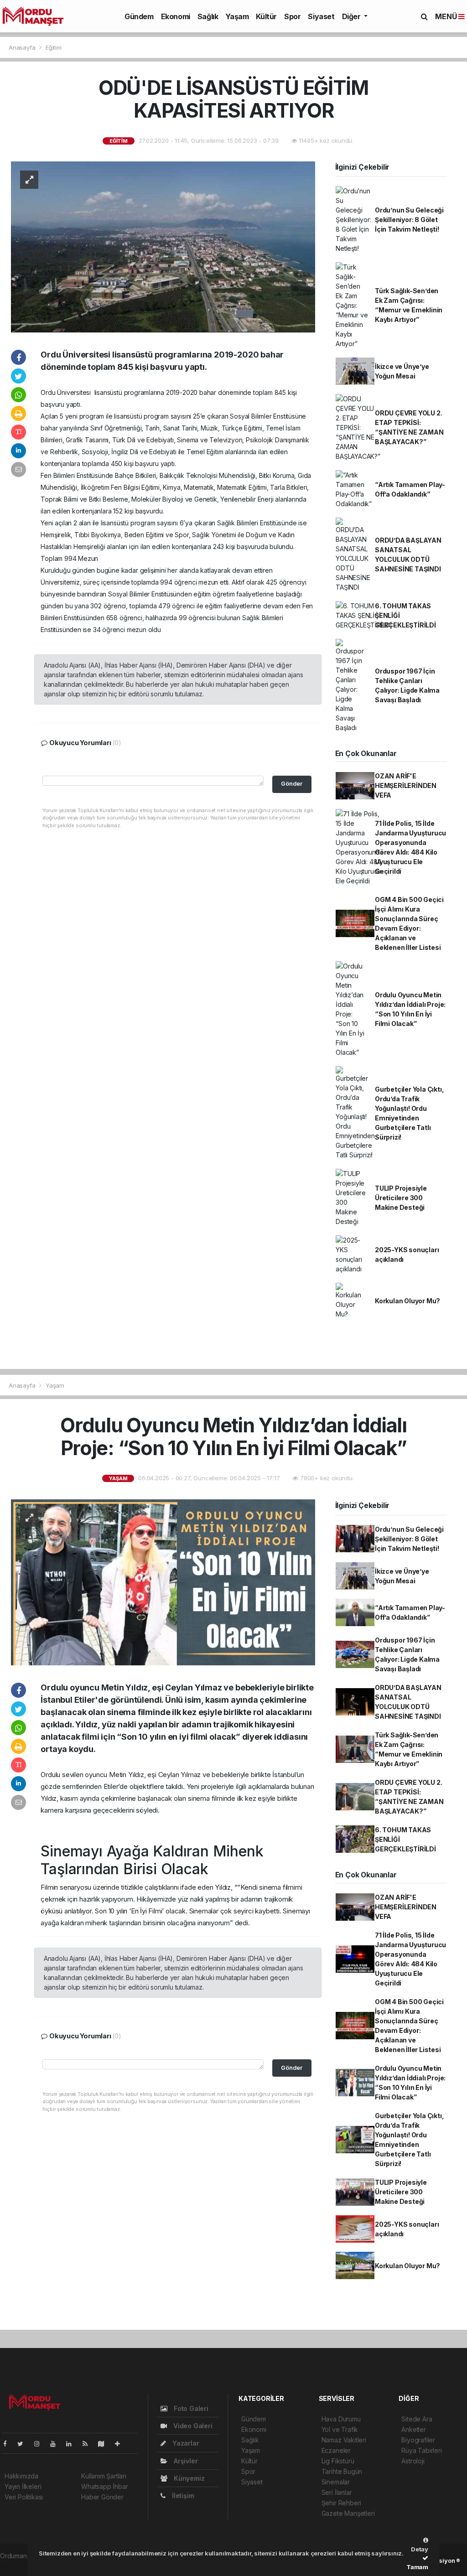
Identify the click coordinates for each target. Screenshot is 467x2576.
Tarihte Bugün (342, 2471)
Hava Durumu (341, 2419)
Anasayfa (23, 47)
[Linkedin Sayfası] (73, 2444)
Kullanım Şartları (104, 2476)
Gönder (292, 784)
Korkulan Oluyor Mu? (407, 1301)
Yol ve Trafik (340, 2429)
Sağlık (208, 16)
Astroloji (413, 2461)
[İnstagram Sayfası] (41, 2444)
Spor (292, 16)
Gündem (139, 16)
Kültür (266, 16)
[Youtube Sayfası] (57, 2444)
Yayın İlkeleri (23, 2486)
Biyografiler (418, 2440)
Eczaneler (336, 2450)
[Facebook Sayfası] (9, 2444)
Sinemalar (336, 2482)
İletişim (182, 2496)
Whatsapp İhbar (104, 2486)
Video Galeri (192, 2426)
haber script (18, 2565)
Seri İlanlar (337, 2492)
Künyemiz (188, 2478)
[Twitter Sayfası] (24, 2444)
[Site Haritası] (105, 2444)
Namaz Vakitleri (344, 2440)
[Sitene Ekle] (121, 2444)
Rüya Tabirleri (421, 2450)
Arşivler (185, 2461)
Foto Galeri (190, 2408)
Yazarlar (185, 2443)
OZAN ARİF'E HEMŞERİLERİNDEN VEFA (406, 785)
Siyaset (321, 16)
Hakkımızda (21, 2476)
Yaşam (237, 16)
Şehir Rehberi (342, 2503)
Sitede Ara (417, 2419)
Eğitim (54, 47)
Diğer (352, 16)
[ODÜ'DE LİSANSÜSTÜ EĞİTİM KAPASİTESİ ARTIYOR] (163, 246)
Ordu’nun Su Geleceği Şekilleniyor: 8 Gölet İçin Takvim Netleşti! (409, 220)
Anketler (413, 2429)
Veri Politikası (24, 2497)
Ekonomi (176, 16)
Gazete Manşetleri (348, 2513)
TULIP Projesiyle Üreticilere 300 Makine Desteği (401, 1198)
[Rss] (89, 2444)
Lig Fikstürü (338, 2461)
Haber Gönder (102, 2497)
